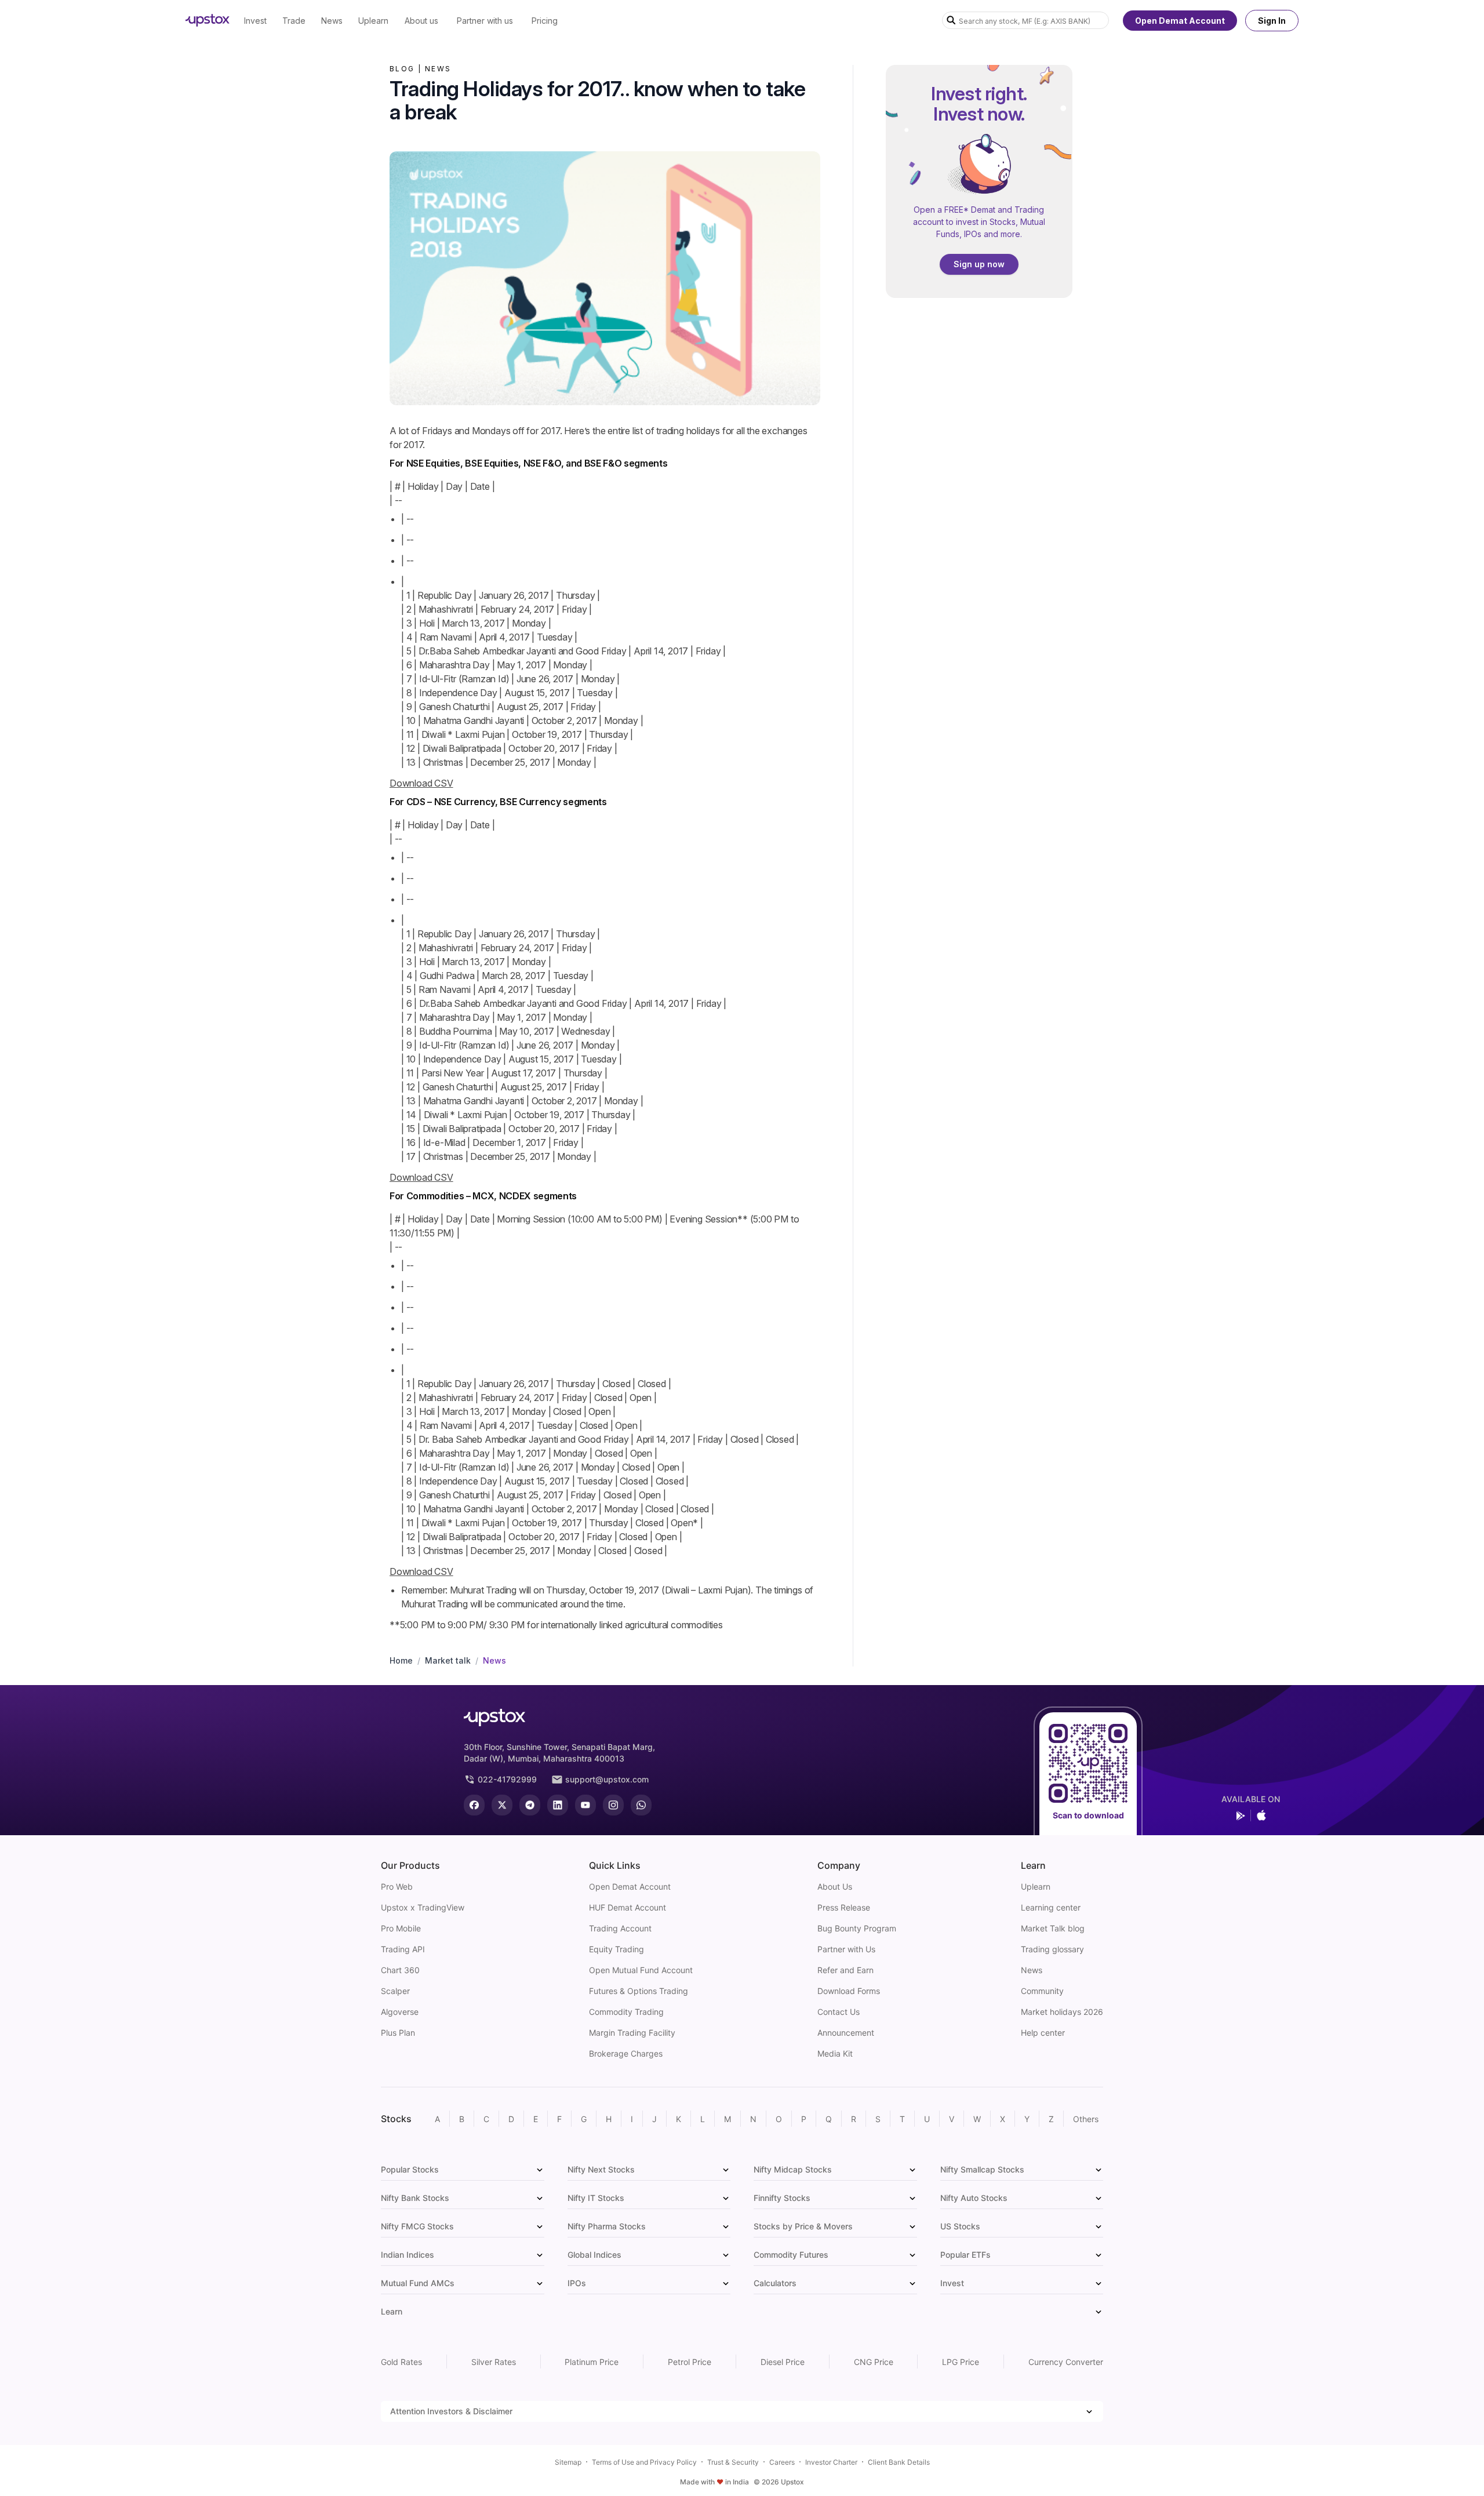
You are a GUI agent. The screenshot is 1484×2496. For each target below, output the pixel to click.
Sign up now (979, 265)
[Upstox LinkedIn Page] (558, 1805)
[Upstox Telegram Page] (530, 1805)
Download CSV (421, 783)
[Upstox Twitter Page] (502, 1805)
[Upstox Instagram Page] (613, 1805)
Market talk (448, 1660)
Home (401, 1660)
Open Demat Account (1180, 21)
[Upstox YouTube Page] (585, 1805)
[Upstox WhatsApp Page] (641, 1805)
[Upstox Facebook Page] (474, 1805)
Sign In (1272, 21)
